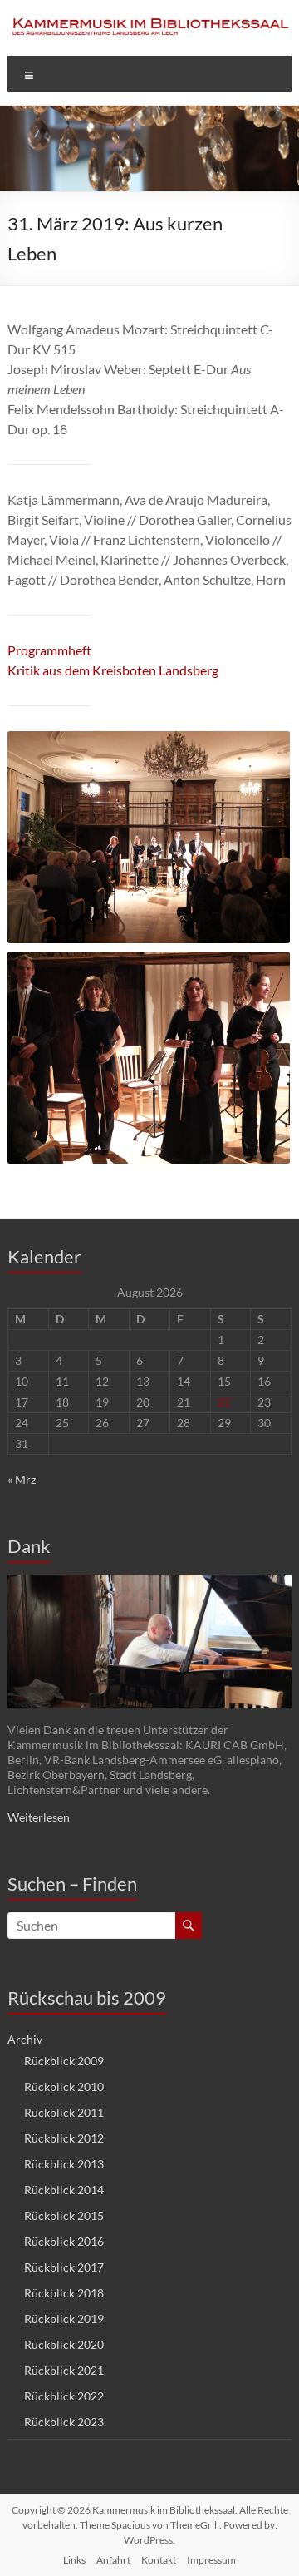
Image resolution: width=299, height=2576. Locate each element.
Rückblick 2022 (64, 2396)
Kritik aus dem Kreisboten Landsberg (113, 670)
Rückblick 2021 (64, 2370)
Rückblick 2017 (64, 2267)
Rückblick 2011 (64, 2112)
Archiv (25, 2039)
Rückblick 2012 (64, 2138)
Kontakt (159, 2560)
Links (74, 2560)
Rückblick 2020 (64, 2344)
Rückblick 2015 (64, 2215)
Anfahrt (113, 2560)
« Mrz (22, 1479)
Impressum (211, 2560)
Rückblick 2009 (64, 2061)
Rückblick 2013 (64, 2164)
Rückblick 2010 (64, 2087)
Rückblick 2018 (64, 2293)
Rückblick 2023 (64, 2422)
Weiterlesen (39, 1817)
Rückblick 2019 (64, 2319)
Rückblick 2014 (64, 2190)
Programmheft (49, 650)
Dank (29, 1546)
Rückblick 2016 (64, 2241)
